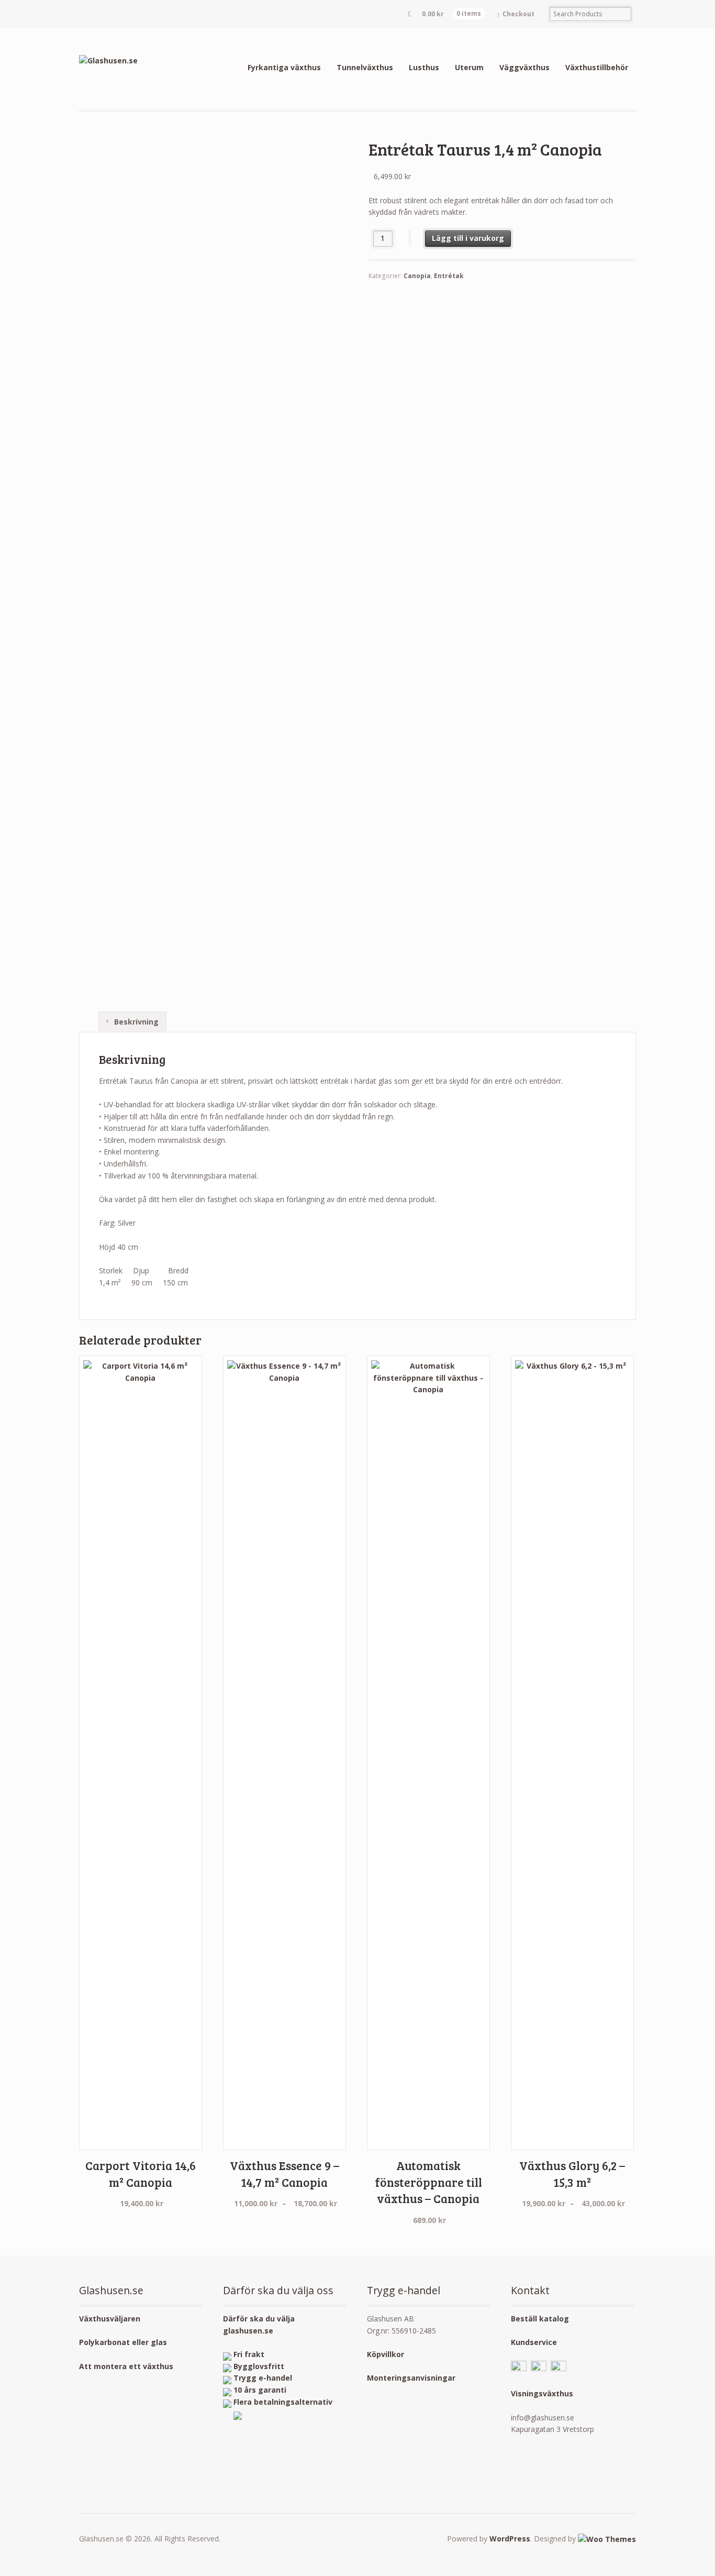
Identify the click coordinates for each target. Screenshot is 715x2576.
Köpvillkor (386, 2354)
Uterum (469, 67)
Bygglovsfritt (259, 2366)
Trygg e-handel (263, 2378)
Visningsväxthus (542, 2393)
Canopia (417, 276)
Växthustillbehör (597, 67)
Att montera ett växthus (126, 2366)
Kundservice (534, 2342)
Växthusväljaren (110, 2319)
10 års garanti (260, 2390)
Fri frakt (249, 2354)
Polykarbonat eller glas (123, 2342)
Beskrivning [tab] (135, 1022)
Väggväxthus (524, 67)
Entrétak (449, 276)
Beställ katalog (540, 2319)
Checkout (518, 14)
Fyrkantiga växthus (284, 67)
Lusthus (424, 67)
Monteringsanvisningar (411, 2378)
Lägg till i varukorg (468, 238)
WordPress (510, 2539)
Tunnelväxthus (365, 67)
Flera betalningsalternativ (283, 2402)
